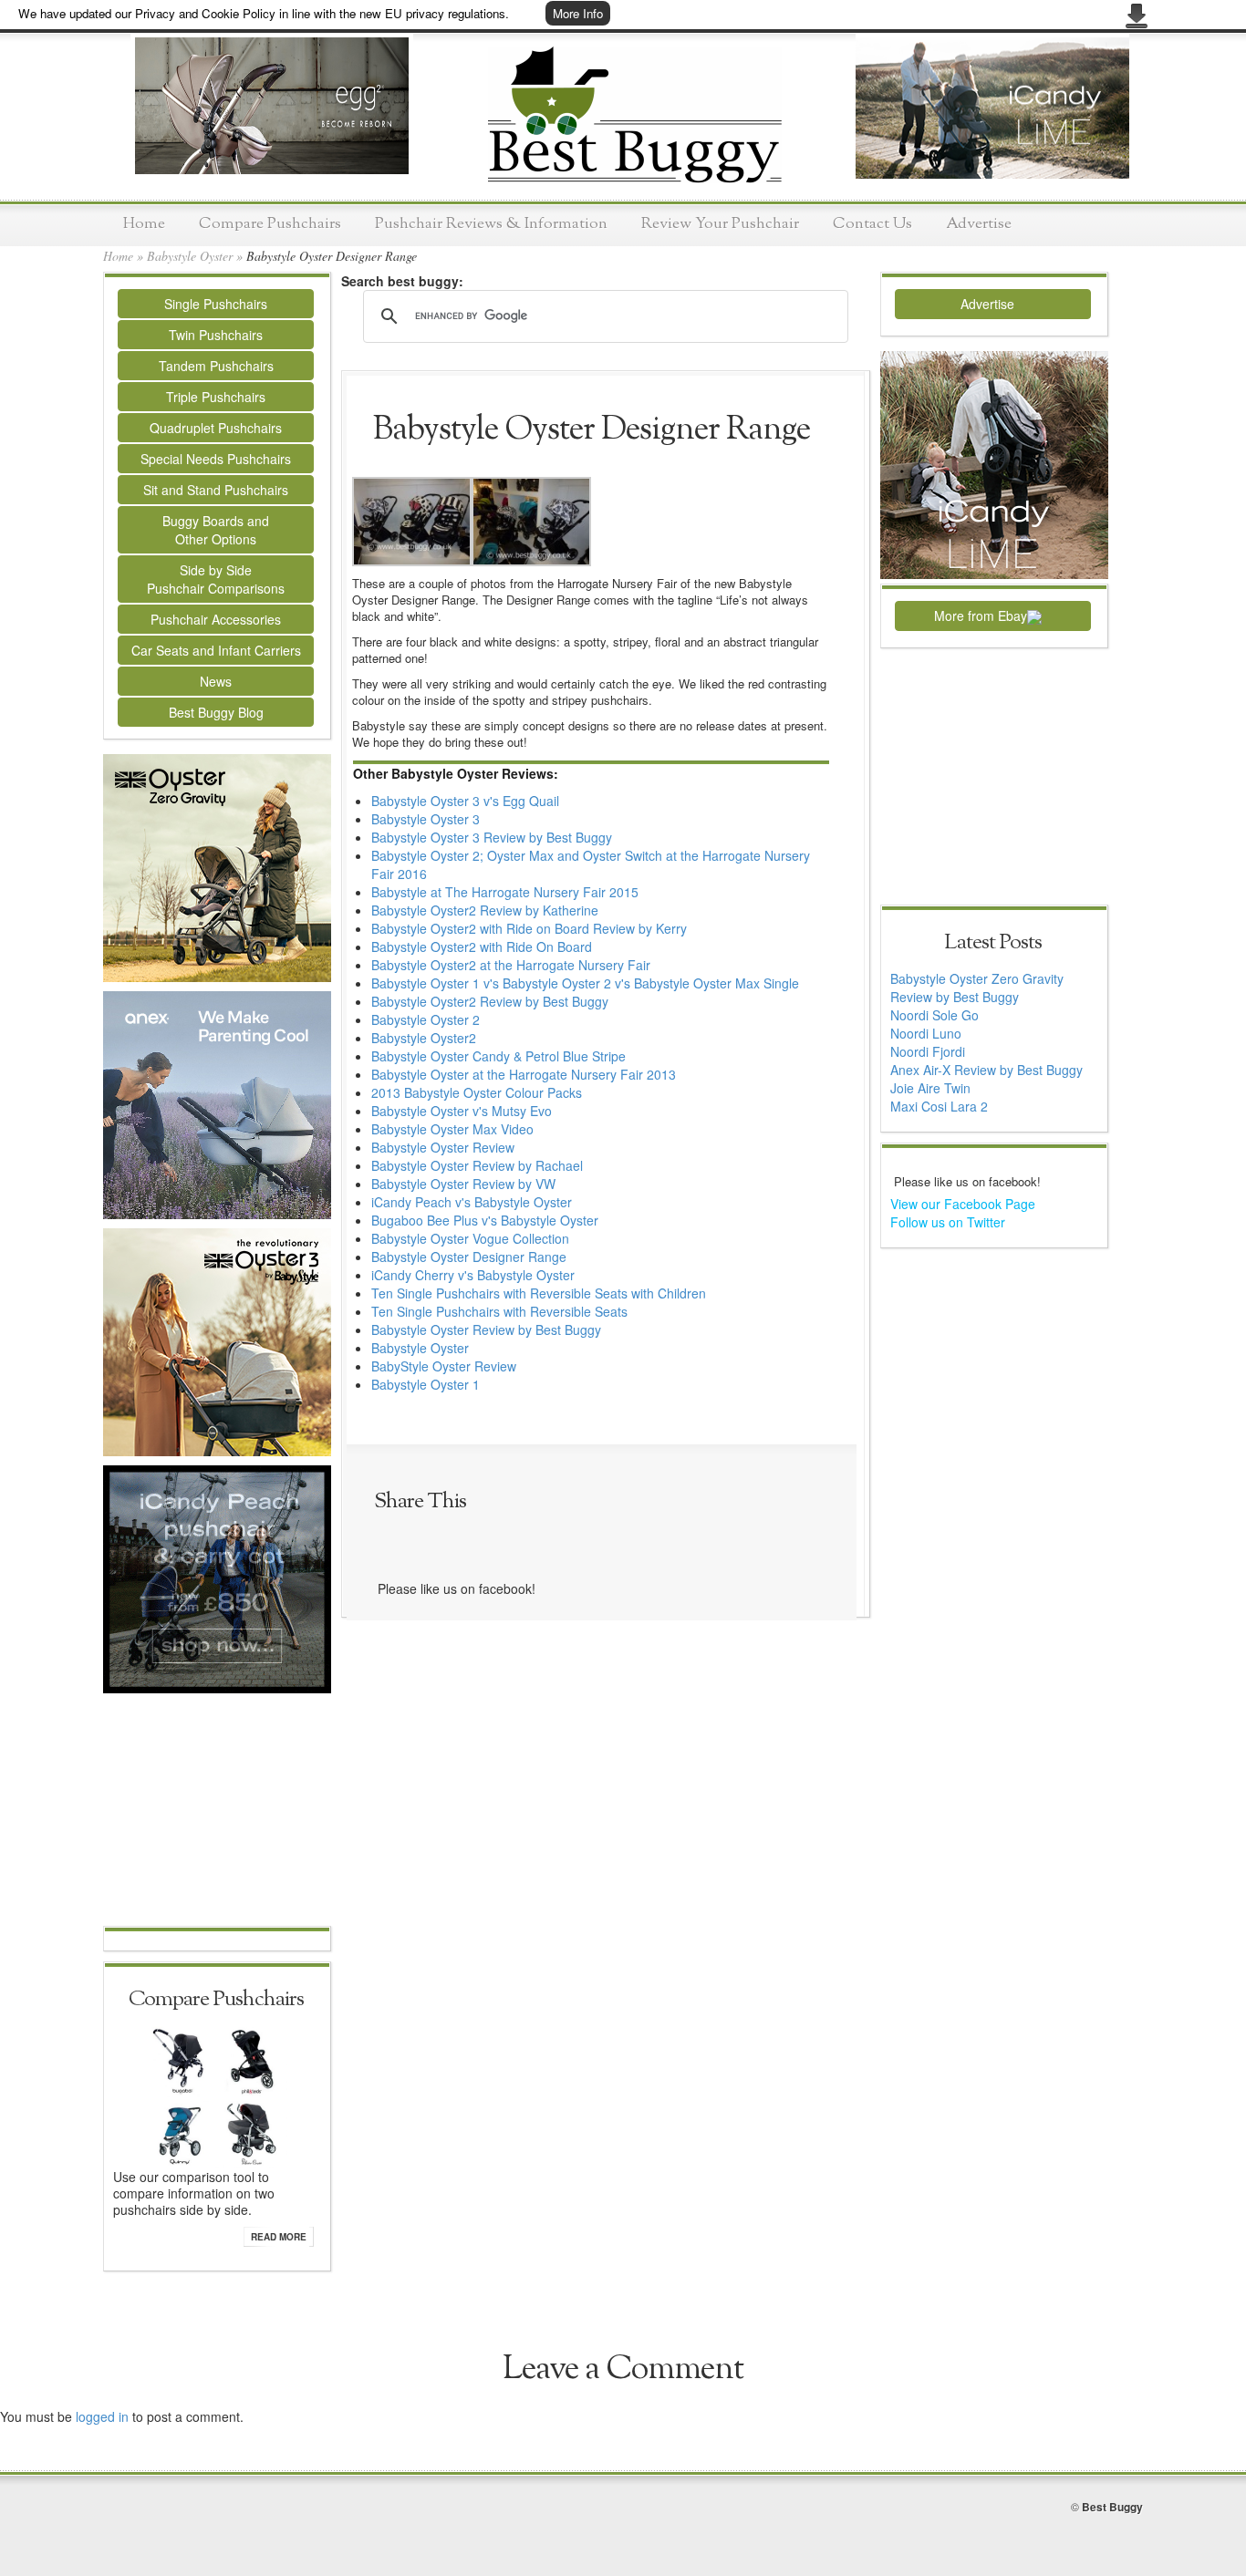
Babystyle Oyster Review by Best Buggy (486, 1329)
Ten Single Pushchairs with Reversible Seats (499, 1311)
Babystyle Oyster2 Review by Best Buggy (490, 1001)
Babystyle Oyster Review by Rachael (477, 1165)
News (216, 681)
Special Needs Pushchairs (216, 459)
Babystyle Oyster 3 (426, 819)
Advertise (979, 224)
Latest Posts (993, 943)
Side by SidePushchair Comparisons (216, 579)
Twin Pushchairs (216, 335)
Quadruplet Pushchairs (216, 428)
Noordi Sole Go (934, 1015)
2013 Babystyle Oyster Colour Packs (477, 1092)
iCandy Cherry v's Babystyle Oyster (473, 1275)
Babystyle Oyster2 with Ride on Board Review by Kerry (529, 928)
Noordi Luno (926, 1033)
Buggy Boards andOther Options (216, 530)
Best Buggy (1112, 2507)
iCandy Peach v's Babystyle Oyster (472, 1202)
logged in (102, 2416)
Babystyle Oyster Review (443, 1147)
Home (144, 224)
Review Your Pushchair (720, 224)
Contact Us (872, 224)
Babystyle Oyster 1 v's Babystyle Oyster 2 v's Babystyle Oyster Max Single (585, 983)
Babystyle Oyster (190, 256)
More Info (578, 13)
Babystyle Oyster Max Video (452, 1129)
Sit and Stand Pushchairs (216, 490)
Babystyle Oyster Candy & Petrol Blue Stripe (498, 1056)
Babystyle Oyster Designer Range (469, 1257)
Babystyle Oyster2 (424, 1038)
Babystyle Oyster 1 (426, 1384)
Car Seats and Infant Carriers (216, 650)
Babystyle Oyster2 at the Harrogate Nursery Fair (511, 965)
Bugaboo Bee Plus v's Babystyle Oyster (485, 1220)
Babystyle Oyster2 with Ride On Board (482, 947)
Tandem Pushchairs (216, 366)
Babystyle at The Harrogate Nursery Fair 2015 (505, 892)
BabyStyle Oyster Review (444, 1366)
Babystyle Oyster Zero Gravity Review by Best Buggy (977, 988)
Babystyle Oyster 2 (426, 1019)
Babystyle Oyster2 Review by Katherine (485, 910)
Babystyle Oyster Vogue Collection (470, 1238)
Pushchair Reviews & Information (491, 224)
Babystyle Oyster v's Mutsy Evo (462, 1111)
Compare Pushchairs (270, 224)
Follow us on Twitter (948, 1222)
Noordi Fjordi (928, 1051)
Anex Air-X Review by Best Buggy (986, 1070)
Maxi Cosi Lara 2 (939, 1106)
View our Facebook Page (963, 1204)
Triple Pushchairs (216, 397)
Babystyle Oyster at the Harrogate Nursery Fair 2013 (524, 1074)
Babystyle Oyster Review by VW (463, 1184)
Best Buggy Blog (216, 712)
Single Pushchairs (216, 304)
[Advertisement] (217, 1812)
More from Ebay (981, 616)
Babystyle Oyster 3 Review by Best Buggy (492, 837)
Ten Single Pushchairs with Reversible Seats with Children (539, 1293)
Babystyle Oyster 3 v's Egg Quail (465, 801)
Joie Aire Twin (930, 1088)
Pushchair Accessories (216, 619)
